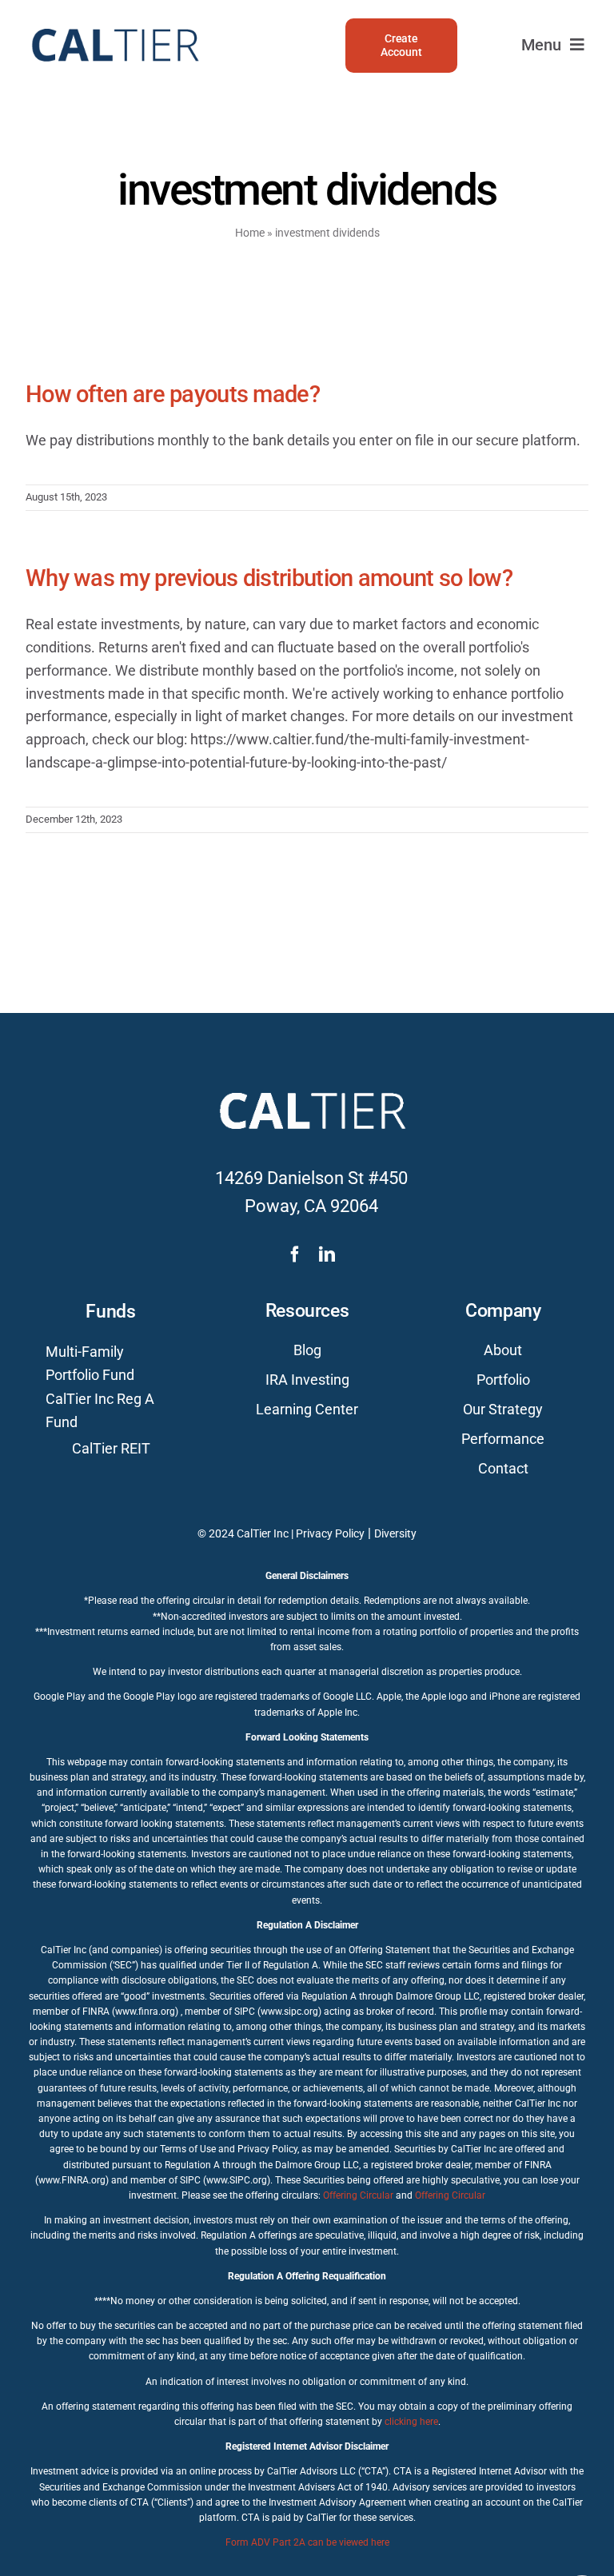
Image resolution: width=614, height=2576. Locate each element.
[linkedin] (327, 1254)
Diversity (395, 1533)
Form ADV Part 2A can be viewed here (307, 2542)
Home (250, 233)
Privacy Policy (330, 1533)
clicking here (411, 2422)
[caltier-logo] (114, 21)
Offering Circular (358, 2195)
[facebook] (295, 1254)
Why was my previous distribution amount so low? (269, 578)
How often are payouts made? (173, 394)
